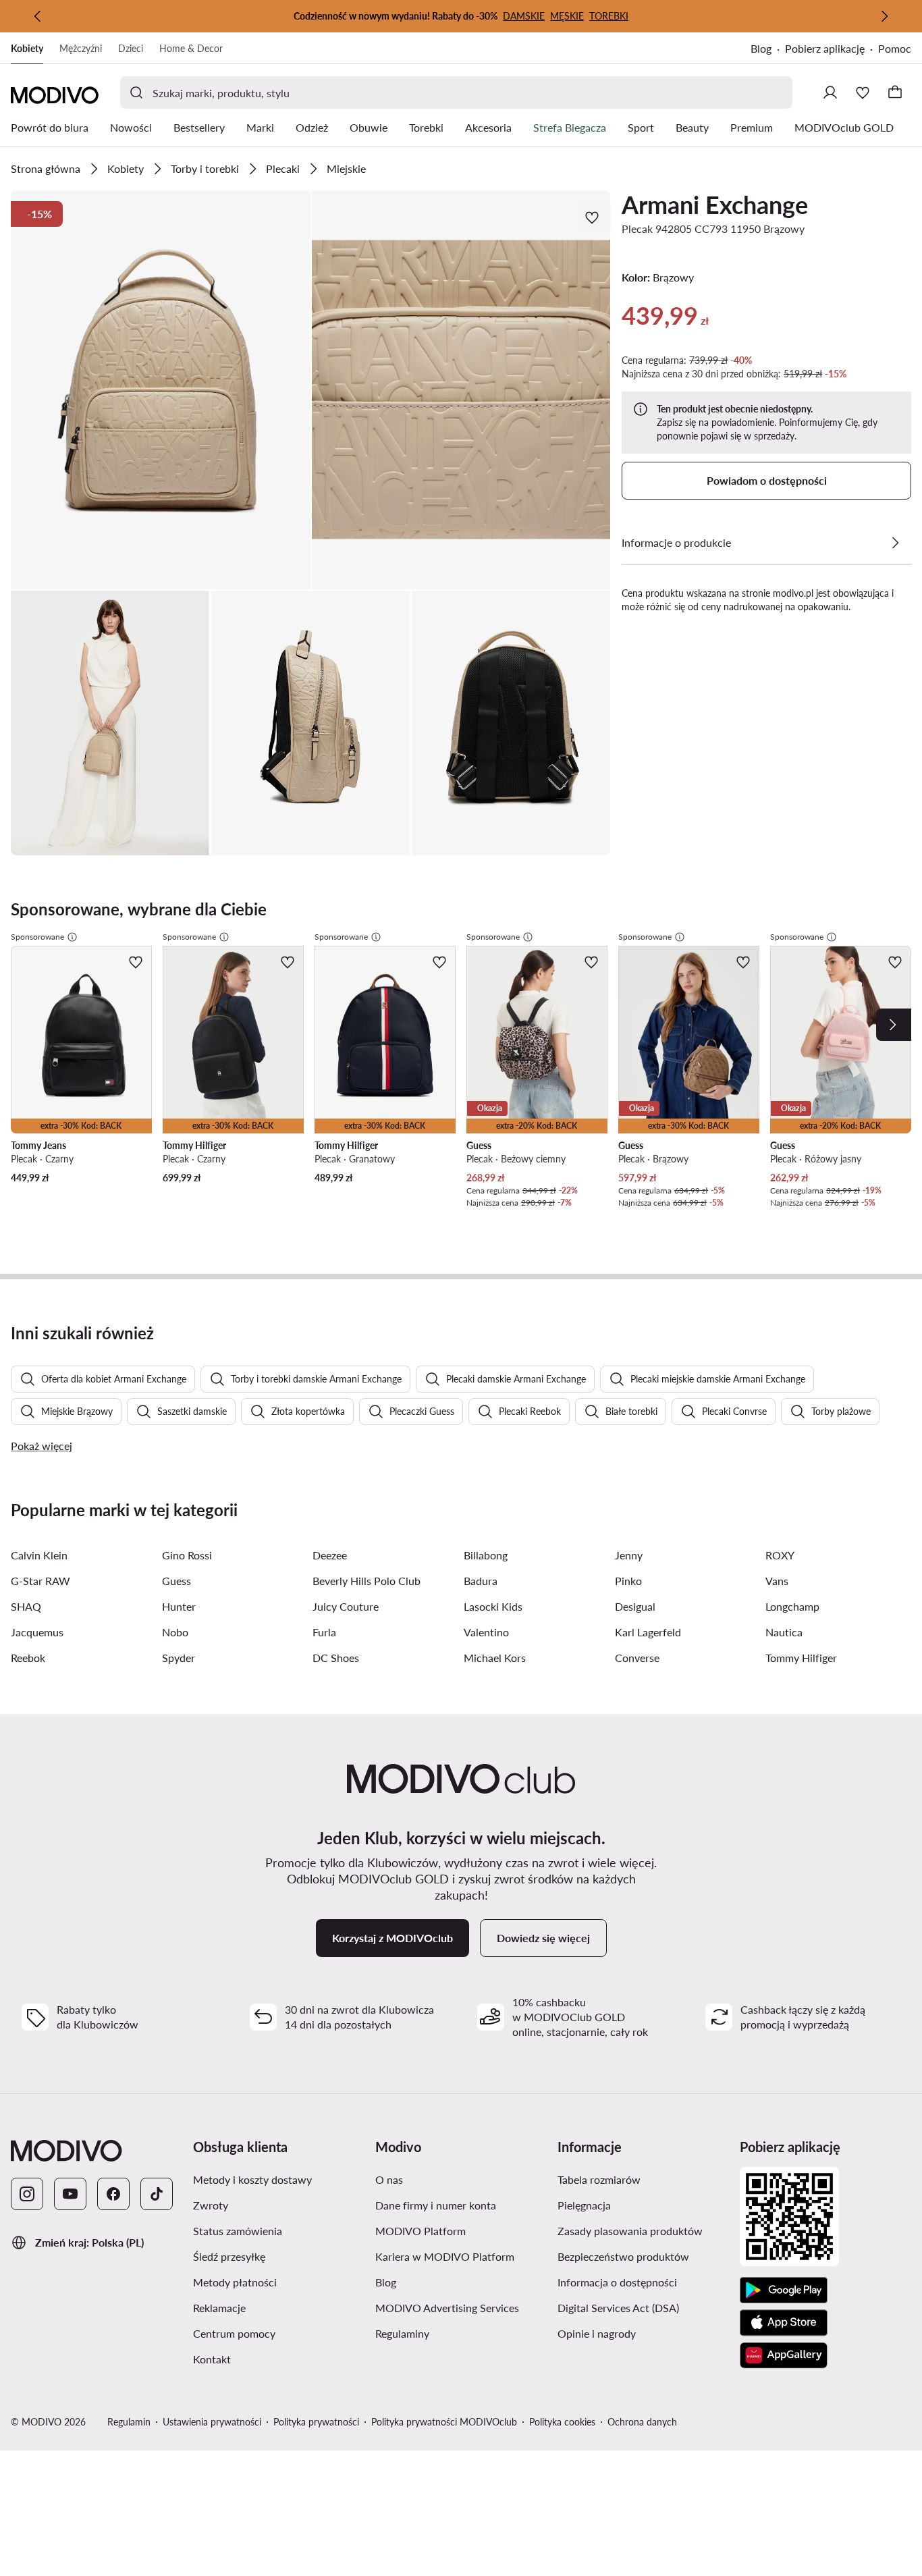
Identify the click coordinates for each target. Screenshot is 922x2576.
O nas (389, 2179)
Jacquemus (37, 1632)
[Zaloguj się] (830, 92)
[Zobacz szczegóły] (895, 543)
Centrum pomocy (234, 2333)
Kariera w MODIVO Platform (445, 2256)
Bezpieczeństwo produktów (623, 2256)
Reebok (28, 1658)
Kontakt (212, 2359)
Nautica (784, 1632)
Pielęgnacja (584, 2205)
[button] (161, 390)
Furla (324, 1632)
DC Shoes (336, 1658)
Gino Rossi (187, 1555)
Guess (177, 1581)
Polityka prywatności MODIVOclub (444, 2422)
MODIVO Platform (421, 2231)
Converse (637, 1658)
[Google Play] (784, 2290)
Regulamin (129, 2422)
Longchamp (792, 1606)
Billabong (486, 1555)
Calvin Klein (39, 1555)
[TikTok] (157, 2194)
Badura (481, 1581)
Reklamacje (219, 2308)
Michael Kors (495, 1658)
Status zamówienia (238, 2231)
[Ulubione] (863, 92)
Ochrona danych (642, 2422)
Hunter (179, 1606)
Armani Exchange (715, 205)
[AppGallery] (784, 2355)
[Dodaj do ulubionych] (593, 217)
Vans (777, 1581)
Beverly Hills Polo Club (367, 1581)
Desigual (635, 1606)
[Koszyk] (895, 92)
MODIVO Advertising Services (447, 2308)
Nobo (175, 1632)
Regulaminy (402, 2333)
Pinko (628, 1581)
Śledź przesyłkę (229, 2256)
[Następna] (884, 16)
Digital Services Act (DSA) (618, 2308)
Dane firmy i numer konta (436, 2205)
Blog (761, 48)
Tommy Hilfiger (801, 1658)
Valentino (486, 1632)
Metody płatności (235, 2282)
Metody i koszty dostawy (252, 2179)
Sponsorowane (37, 937)
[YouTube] (70, 2194)
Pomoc (895, 48)
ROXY (780, 1555)
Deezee (330, 1555)
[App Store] (784, 2323)
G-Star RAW (40, 1581)
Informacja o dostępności (617, 2282)
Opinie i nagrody (597, 2333)
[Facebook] (113, 2194)
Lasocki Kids (493, 1606)
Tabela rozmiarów (599, 2179)
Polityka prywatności (316, 2422)
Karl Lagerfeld (648, 1632)
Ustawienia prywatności (212, 2422)
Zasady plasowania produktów (630, 2231)
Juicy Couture (346, 1606)
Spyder (179, 1658)
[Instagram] (27, 2194)
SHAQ (26, 1606)
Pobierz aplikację (825, 48)
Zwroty (211, 2205)
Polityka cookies (562, 2422)
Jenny (629, 1555)
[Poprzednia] (38, 16)
